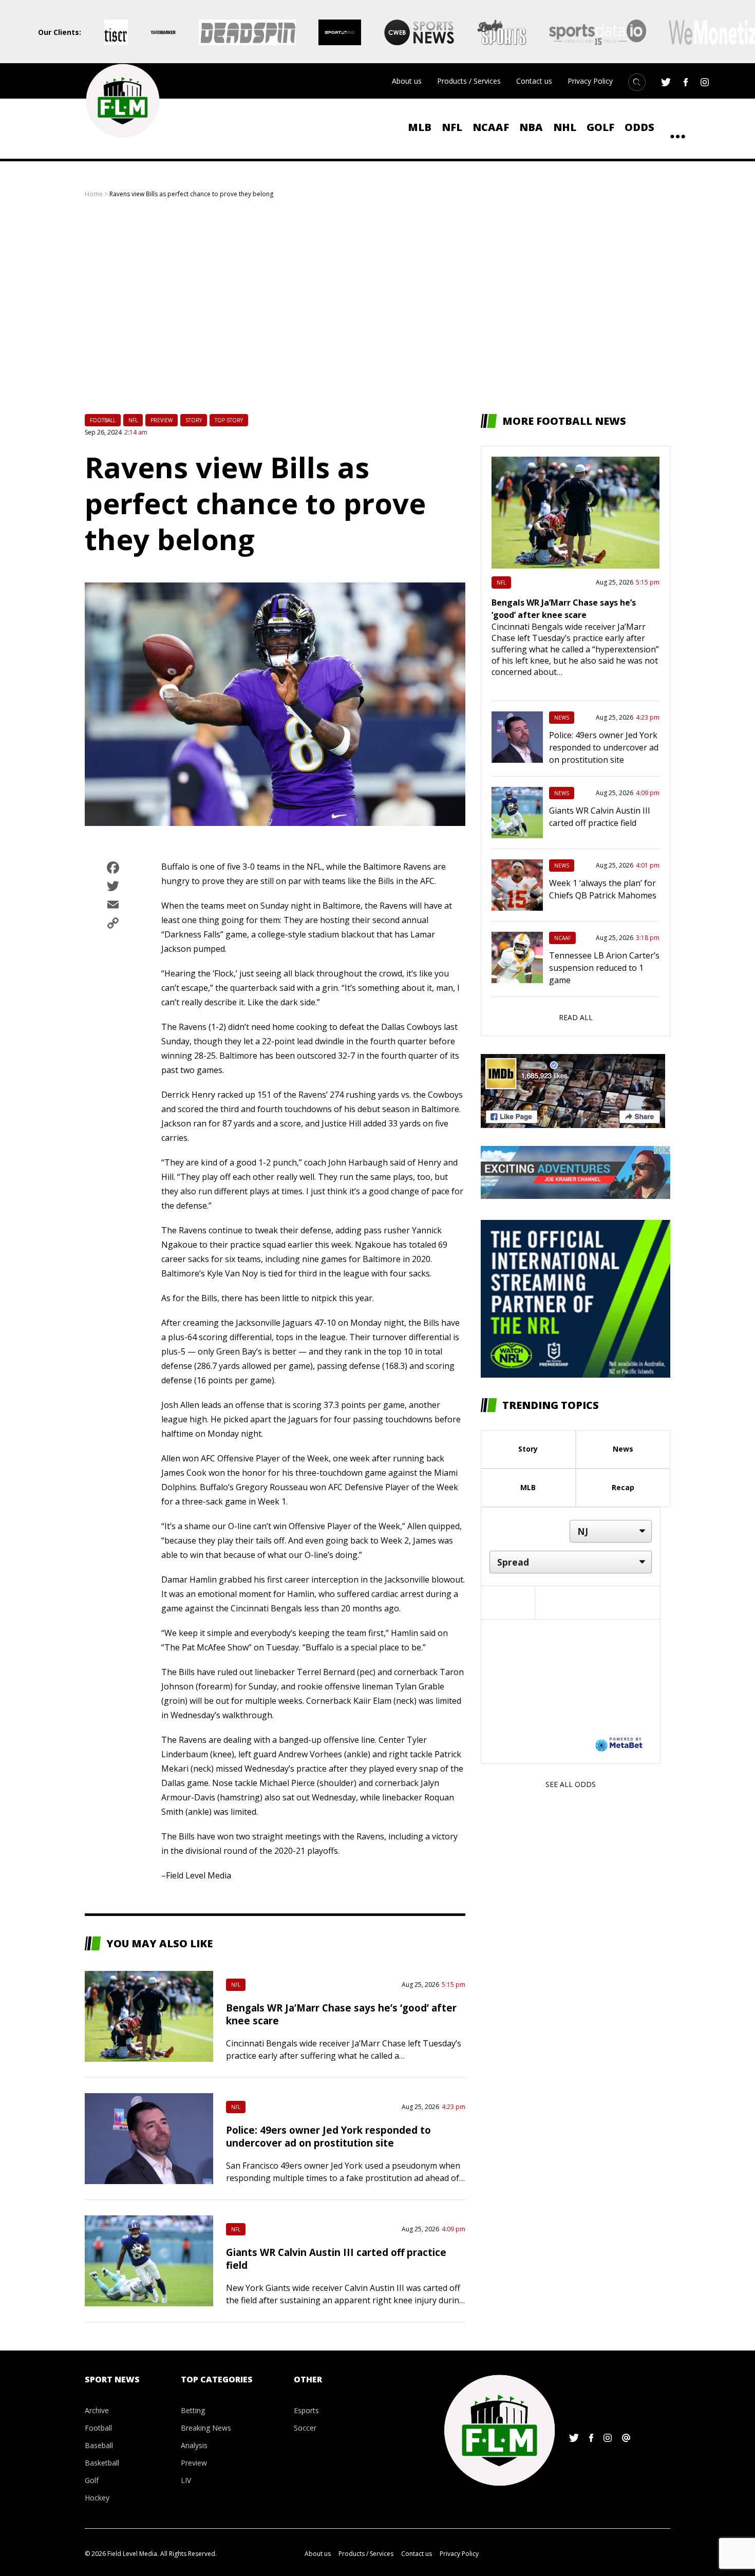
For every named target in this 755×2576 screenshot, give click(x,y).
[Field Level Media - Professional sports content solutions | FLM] (122, 101)
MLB (420, 127)
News (562, 718)
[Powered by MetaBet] (619, 1744)
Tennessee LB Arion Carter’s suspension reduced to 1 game (604, 968)
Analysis (194, 2445)
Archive (97, 2410)
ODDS (639, 127)
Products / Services (469, 81)
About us (407, 81)
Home (94, 194)
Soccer (305, 2428)
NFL (452, 127)
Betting (193, 2410)
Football (103, 420)
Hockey (97, 2498)
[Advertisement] (377, 306)
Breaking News (206, 2428)
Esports (306, 2410)
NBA (531, 127)
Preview (162, 420)
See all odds (571, 1784)
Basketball (102, 2463)
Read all (576, 1017)
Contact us (534, 81)
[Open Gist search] (637, 82)
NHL (565, 127)
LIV (186, 2480)
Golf (600, 127)
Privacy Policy (590, 81)
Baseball (99, 2445)
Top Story (229, 420)
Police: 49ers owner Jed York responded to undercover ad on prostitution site (328, 2136)
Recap (623, 1487)
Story (194, 420)
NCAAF (491, 127)
